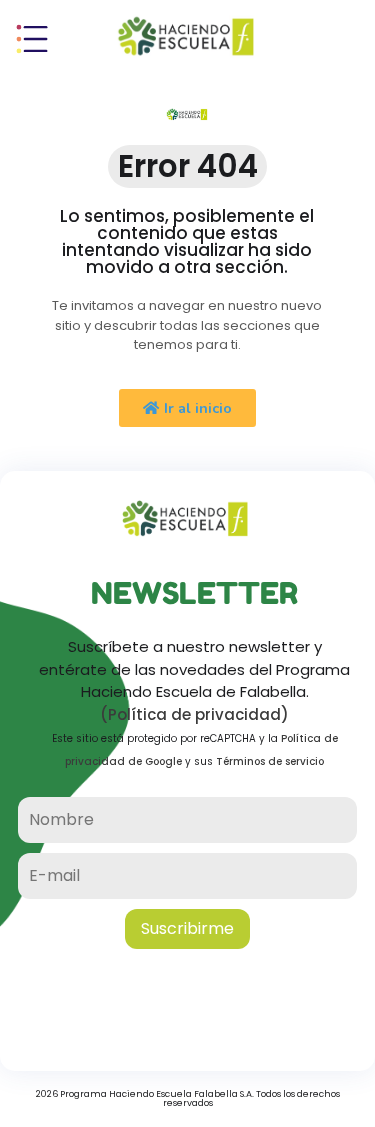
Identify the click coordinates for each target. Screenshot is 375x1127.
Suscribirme (187, 928)
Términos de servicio (270, 761)
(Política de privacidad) (194, 714)
